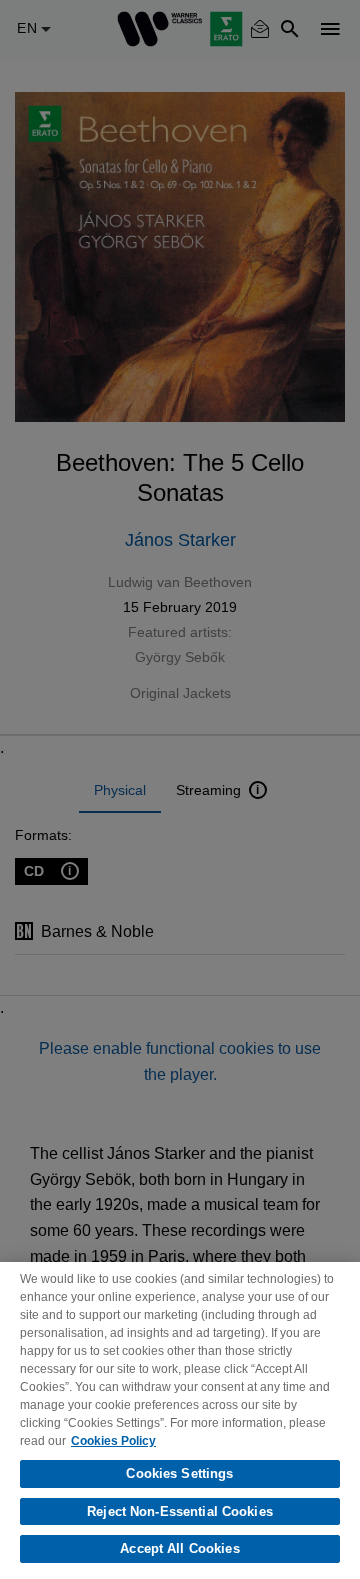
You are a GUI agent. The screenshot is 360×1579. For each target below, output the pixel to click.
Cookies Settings (179, 1473)
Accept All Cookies (179, 1548)
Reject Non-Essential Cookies (180, 1511)
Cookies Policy (113, 1441)
